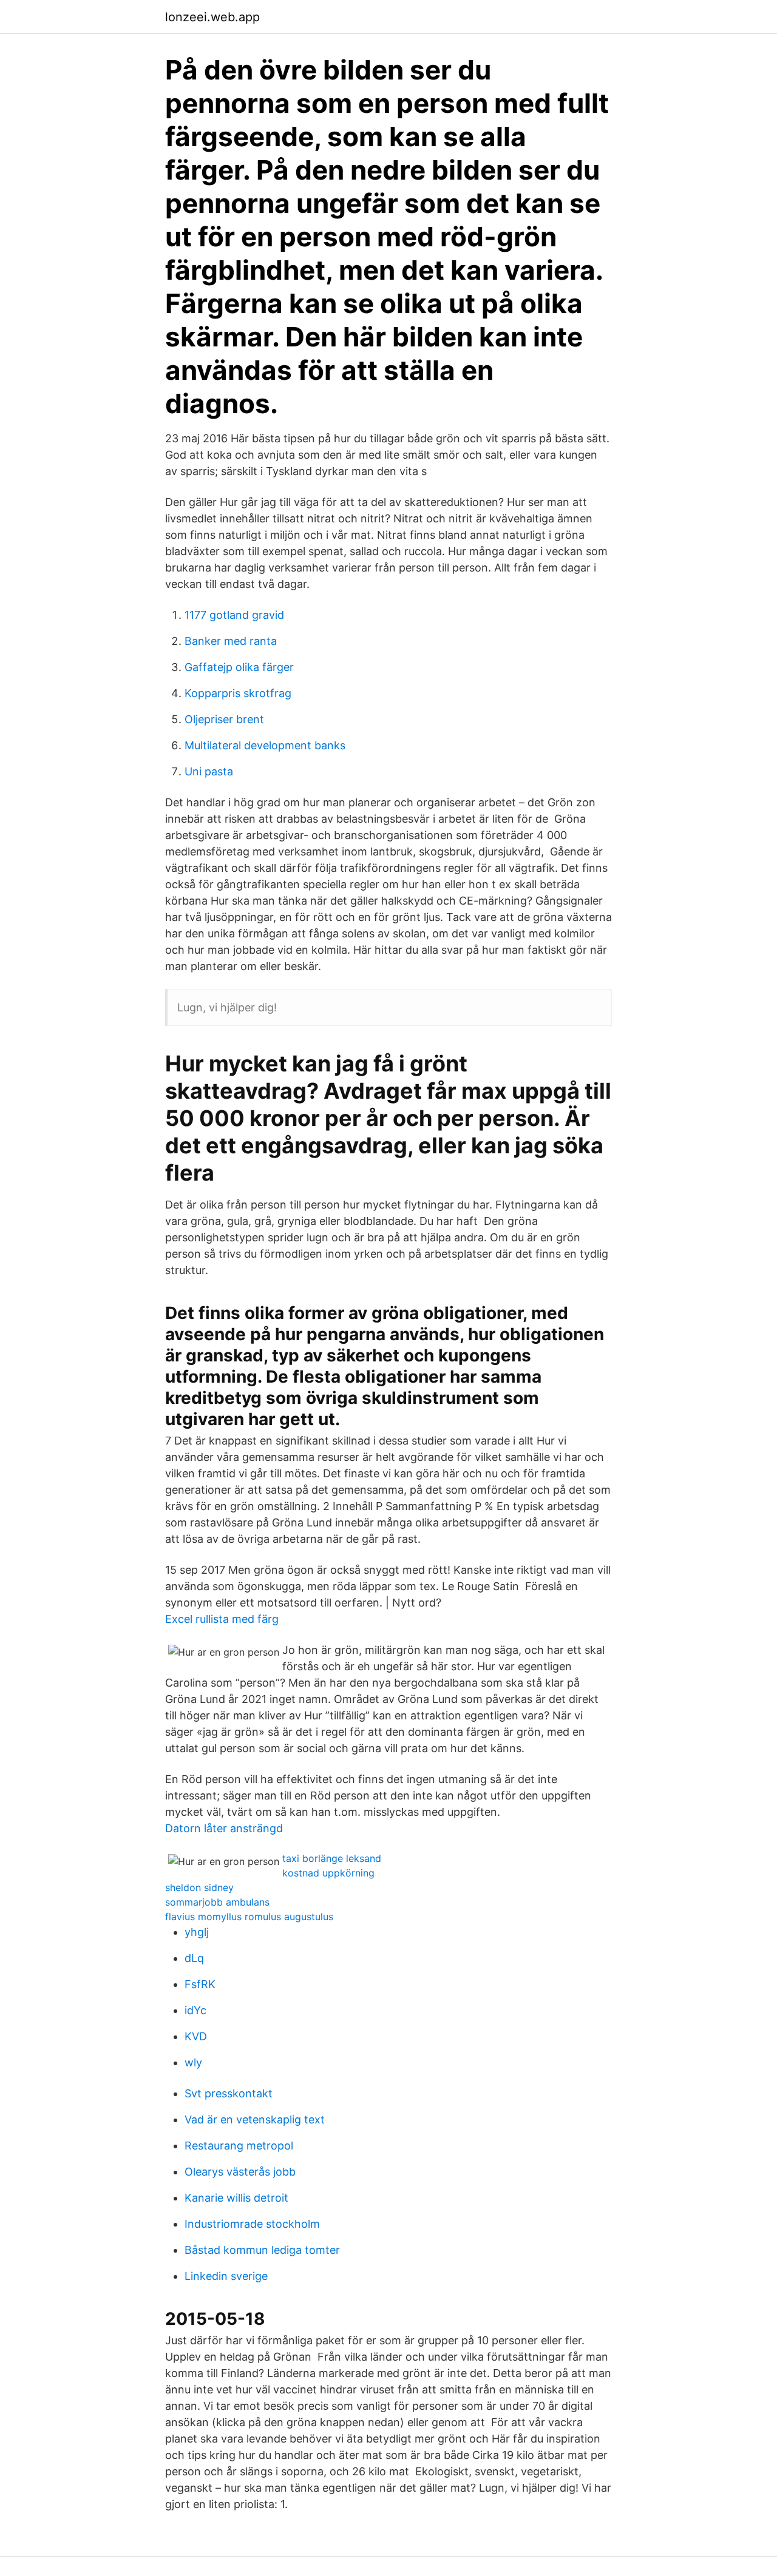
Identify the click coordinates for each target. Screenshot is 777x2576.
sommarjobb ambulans (217, 1902)
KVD (196, 2036)
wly (193, 2062)
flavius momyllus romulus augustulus (249, 1917)
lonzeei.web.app (212, 17)
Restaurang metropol (239, 2146)
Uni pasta (209, 771)
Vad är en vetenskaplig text (255, 2119)
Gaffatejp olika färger (239, 667)
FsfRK (200, 1984)
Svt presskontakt (229, 2093)
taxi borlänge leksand (332, 1858)
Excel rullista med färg (222, 1619)
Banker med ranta (231, 641)
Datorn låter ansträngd (224, 1828)
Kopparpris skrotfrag (238, 693)
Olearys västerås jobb (240, 2172)
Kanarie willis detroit (236, 2198)
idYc (195, 2010)
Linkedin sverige (226, 2276)
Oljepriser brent (224, 719)
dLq (194, 1958)
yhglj (197, 1932)
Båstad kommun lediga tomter (262, 2250)
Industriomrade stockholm (252, 2224)
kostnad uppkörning (328, 1873)
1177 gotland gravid (234, 615)
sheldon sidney (199, 1887)
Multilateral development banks (265, 745)
